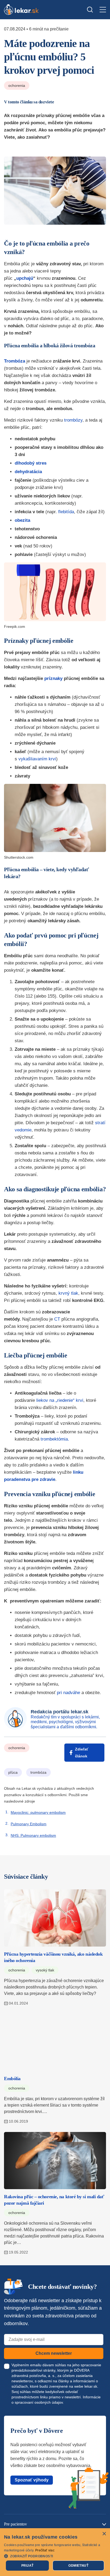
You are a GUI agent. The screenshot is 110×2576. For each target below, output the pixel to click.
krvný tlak (68, 1293)
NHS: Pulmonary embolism (33, 1835)
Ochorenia (17, 85)
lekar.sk (91, 2386)
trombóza (38, 1772)
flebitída (66, 512)
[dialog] (55, 2552)
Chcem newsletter (54, 2353)
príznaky (53, 678)
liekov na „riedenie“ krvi (60, 1400)
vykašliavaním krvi (37, 759)
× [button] (104, 2534)
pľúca (13, 1772)
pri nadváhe (68, 1693)
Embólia (12, 2079)
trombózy (73, 420)
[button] (55, 2556)
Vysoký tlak (45, 1970)
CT (57, 1319)
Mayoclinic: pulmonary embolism (38, 1812)
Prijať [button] (27, 2566)
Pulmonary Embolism (29, 1824)
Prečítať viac (45, 2550)
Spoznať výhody (32, 2480)
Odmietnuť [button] (78, 2566)
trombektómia (54, 1439)
